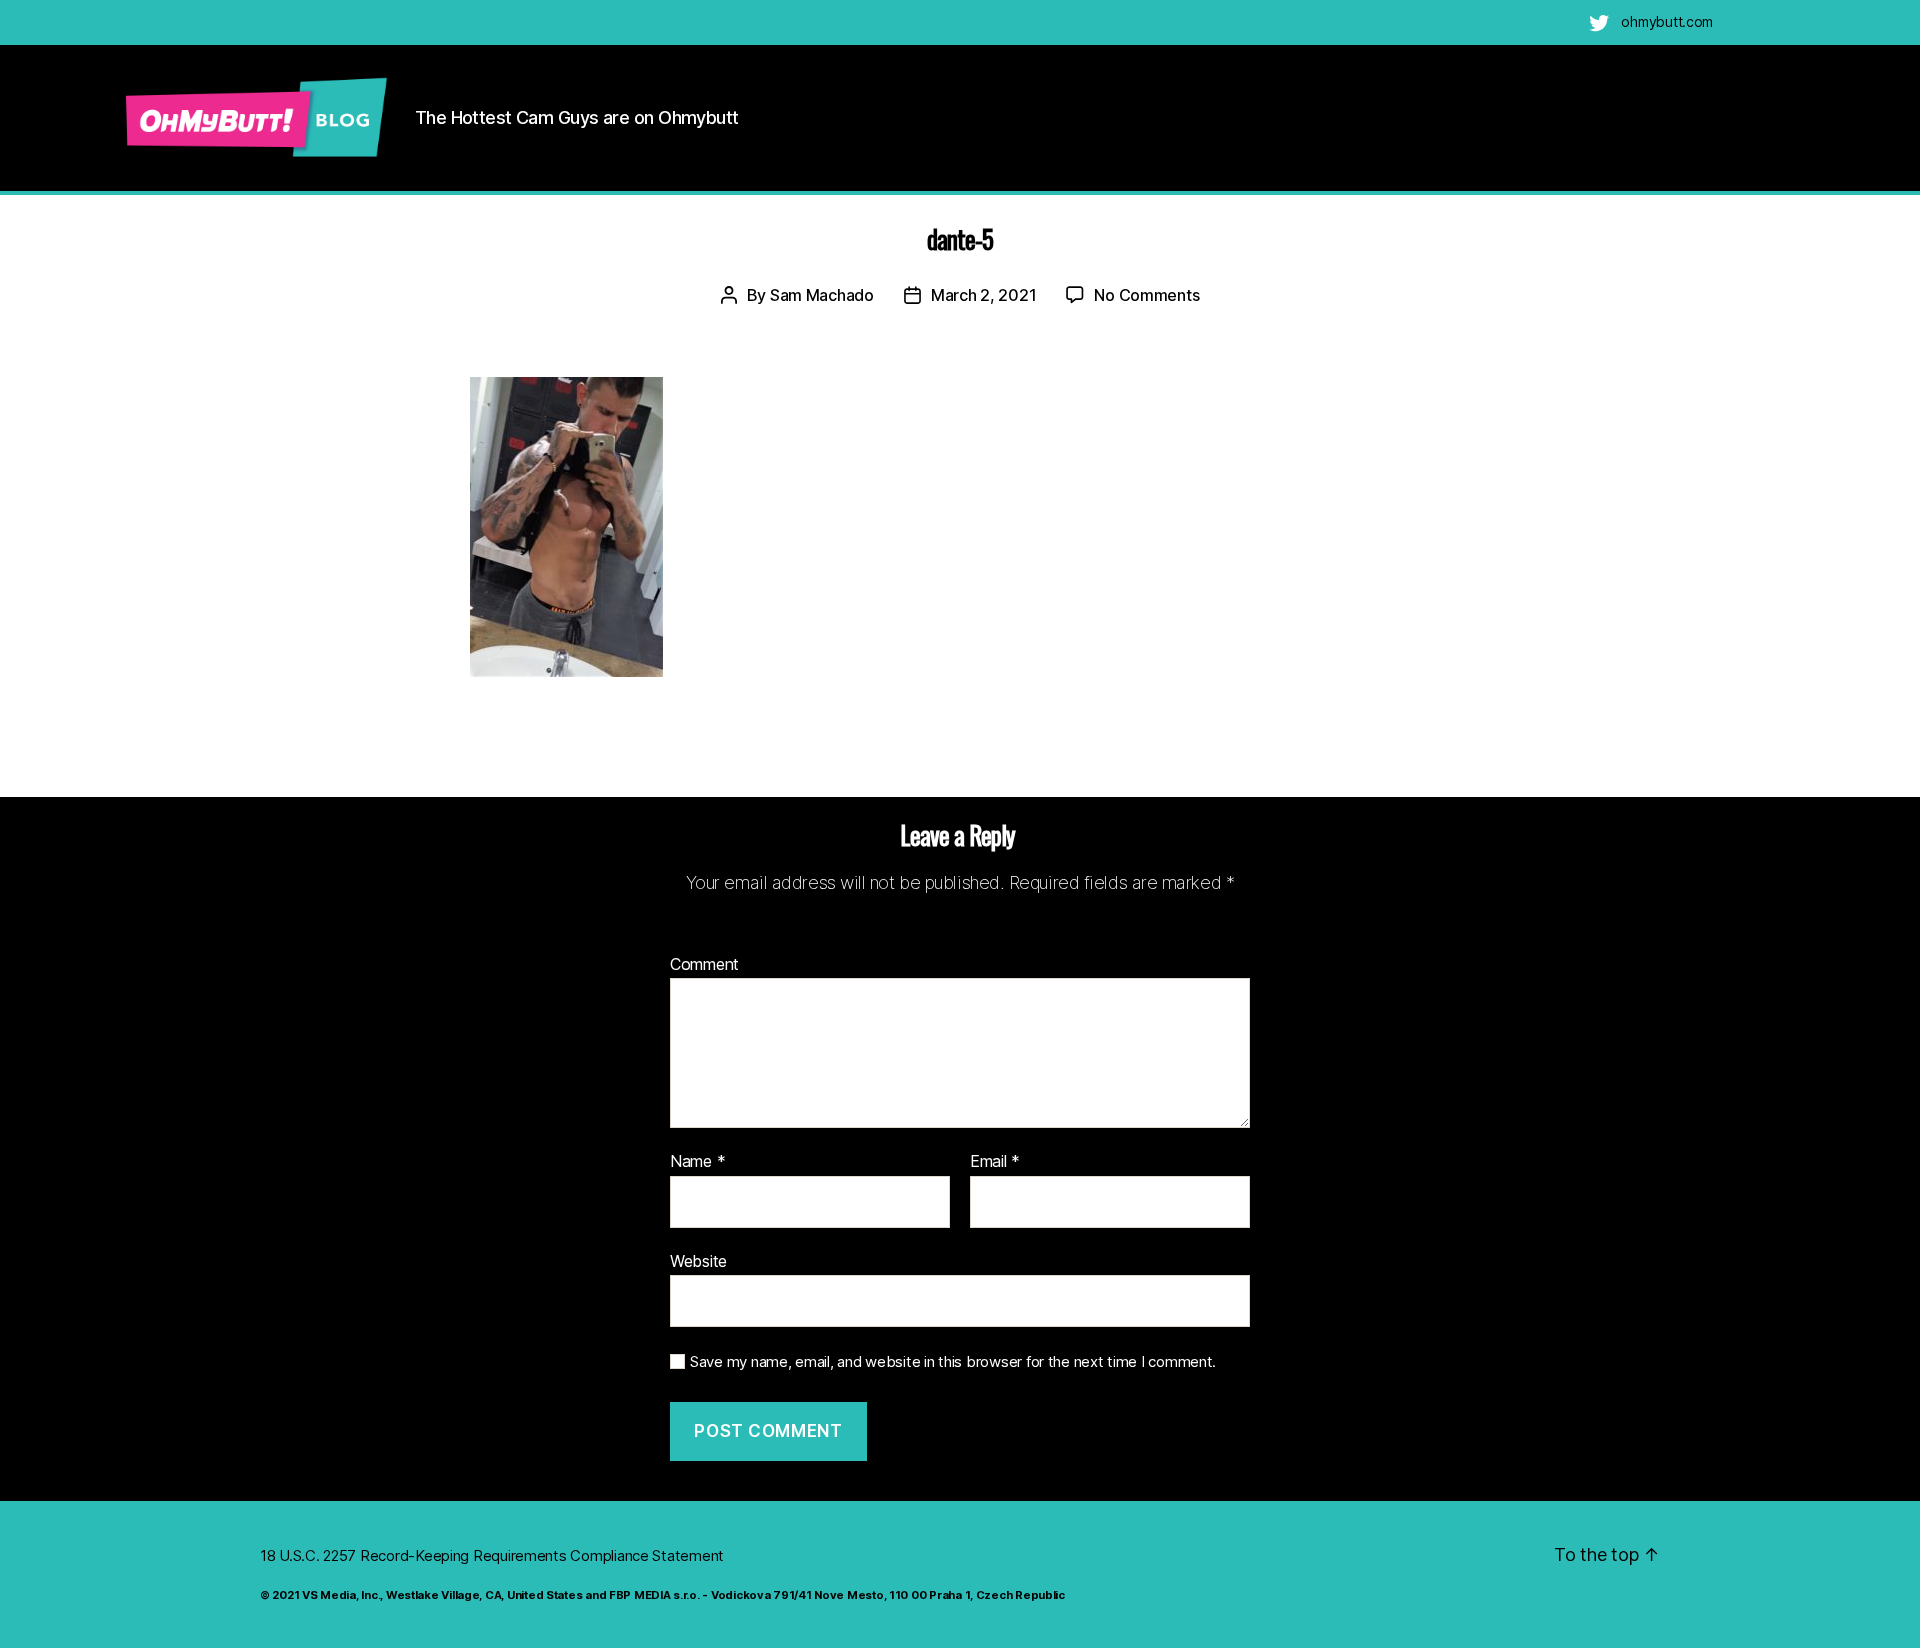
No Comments (1146, 295)
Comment (704, 965)
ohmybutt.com (1667, 21)
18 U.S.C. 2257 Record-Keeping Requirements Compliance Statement (492, 1555)
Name (697, 1162)
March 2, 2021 (984, 295)
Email (995, 1162)
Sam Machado (822, 295)
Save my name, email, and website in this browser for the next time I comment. (953, 1362)
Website (698, 1260)
